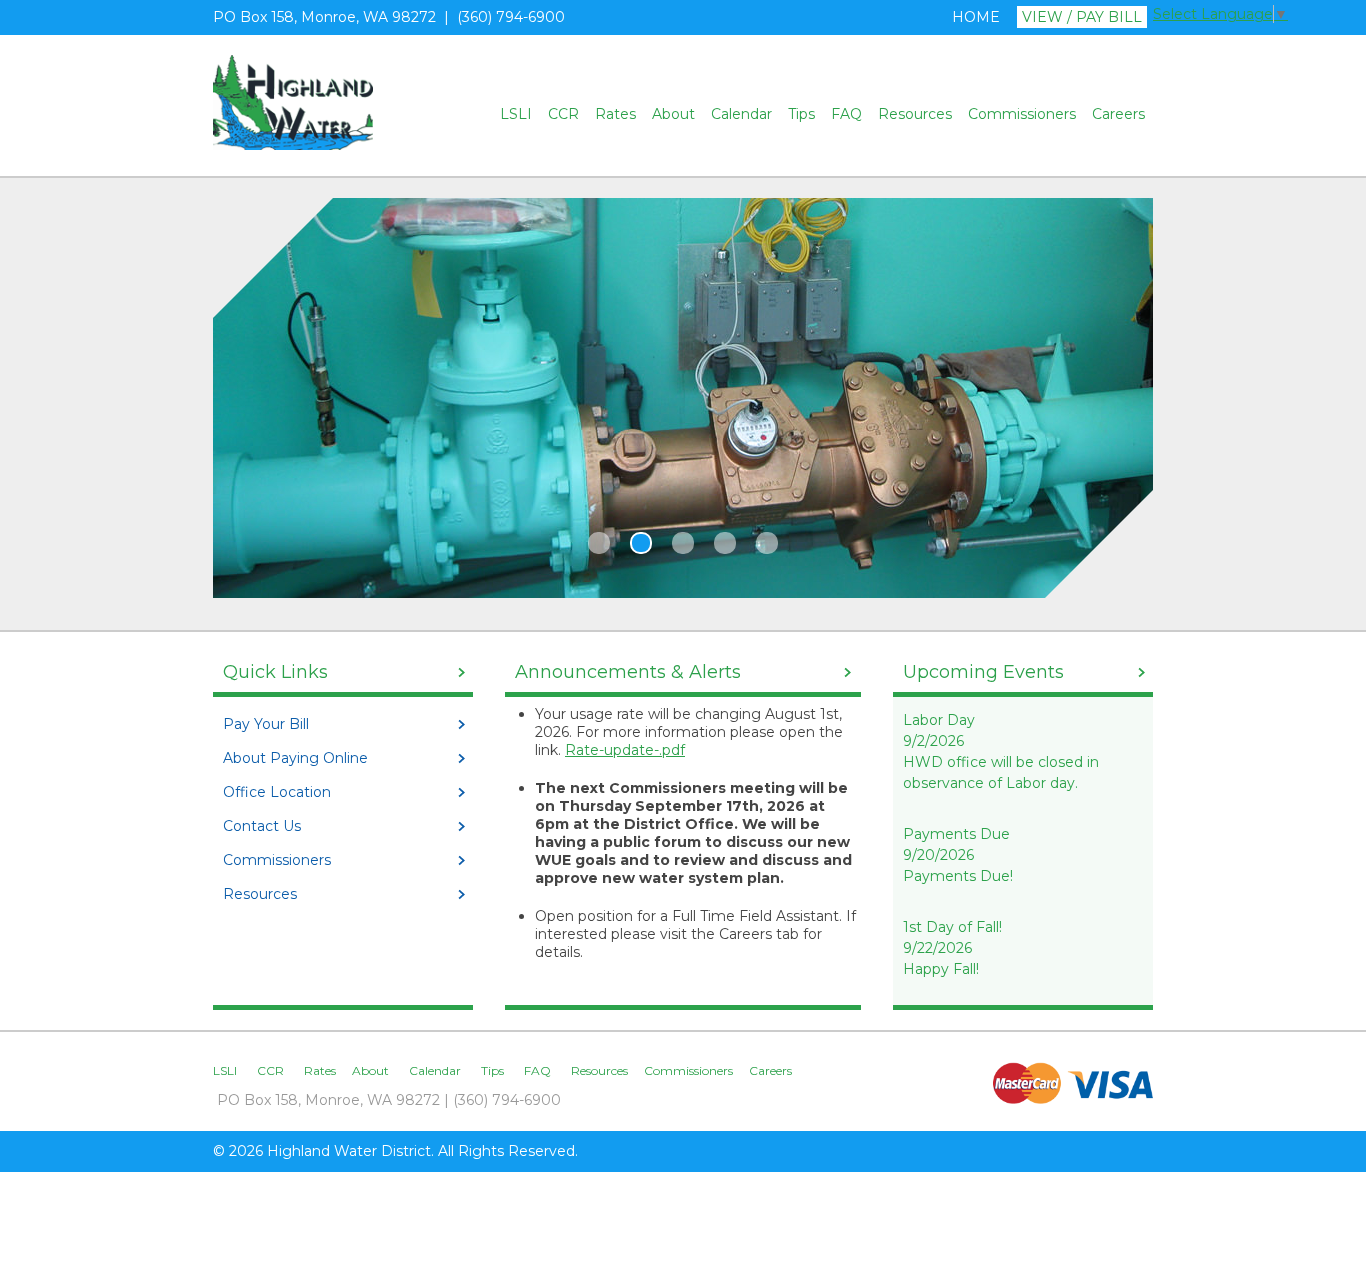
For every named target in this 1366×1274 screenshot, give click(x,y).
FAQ (846, 114)
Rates (615, 114)
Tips (801, 114)
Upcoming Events (983, 672)
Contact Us (262, 826)
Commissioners (1022, 114)
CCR (563, 114)
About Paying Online (295, 758)
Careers (1118, 114)
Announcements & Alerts (628, 672)
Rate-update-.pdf (625, 750)
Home (976, 17)
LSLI (516, 114)
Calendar (741, 114)
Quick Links (275, 672)
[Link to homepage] (293, 145)
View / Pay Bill (1082, 17)
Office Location (277, 792)
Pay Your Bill (266, 724)
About (673, 114)
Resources (915, 114)
